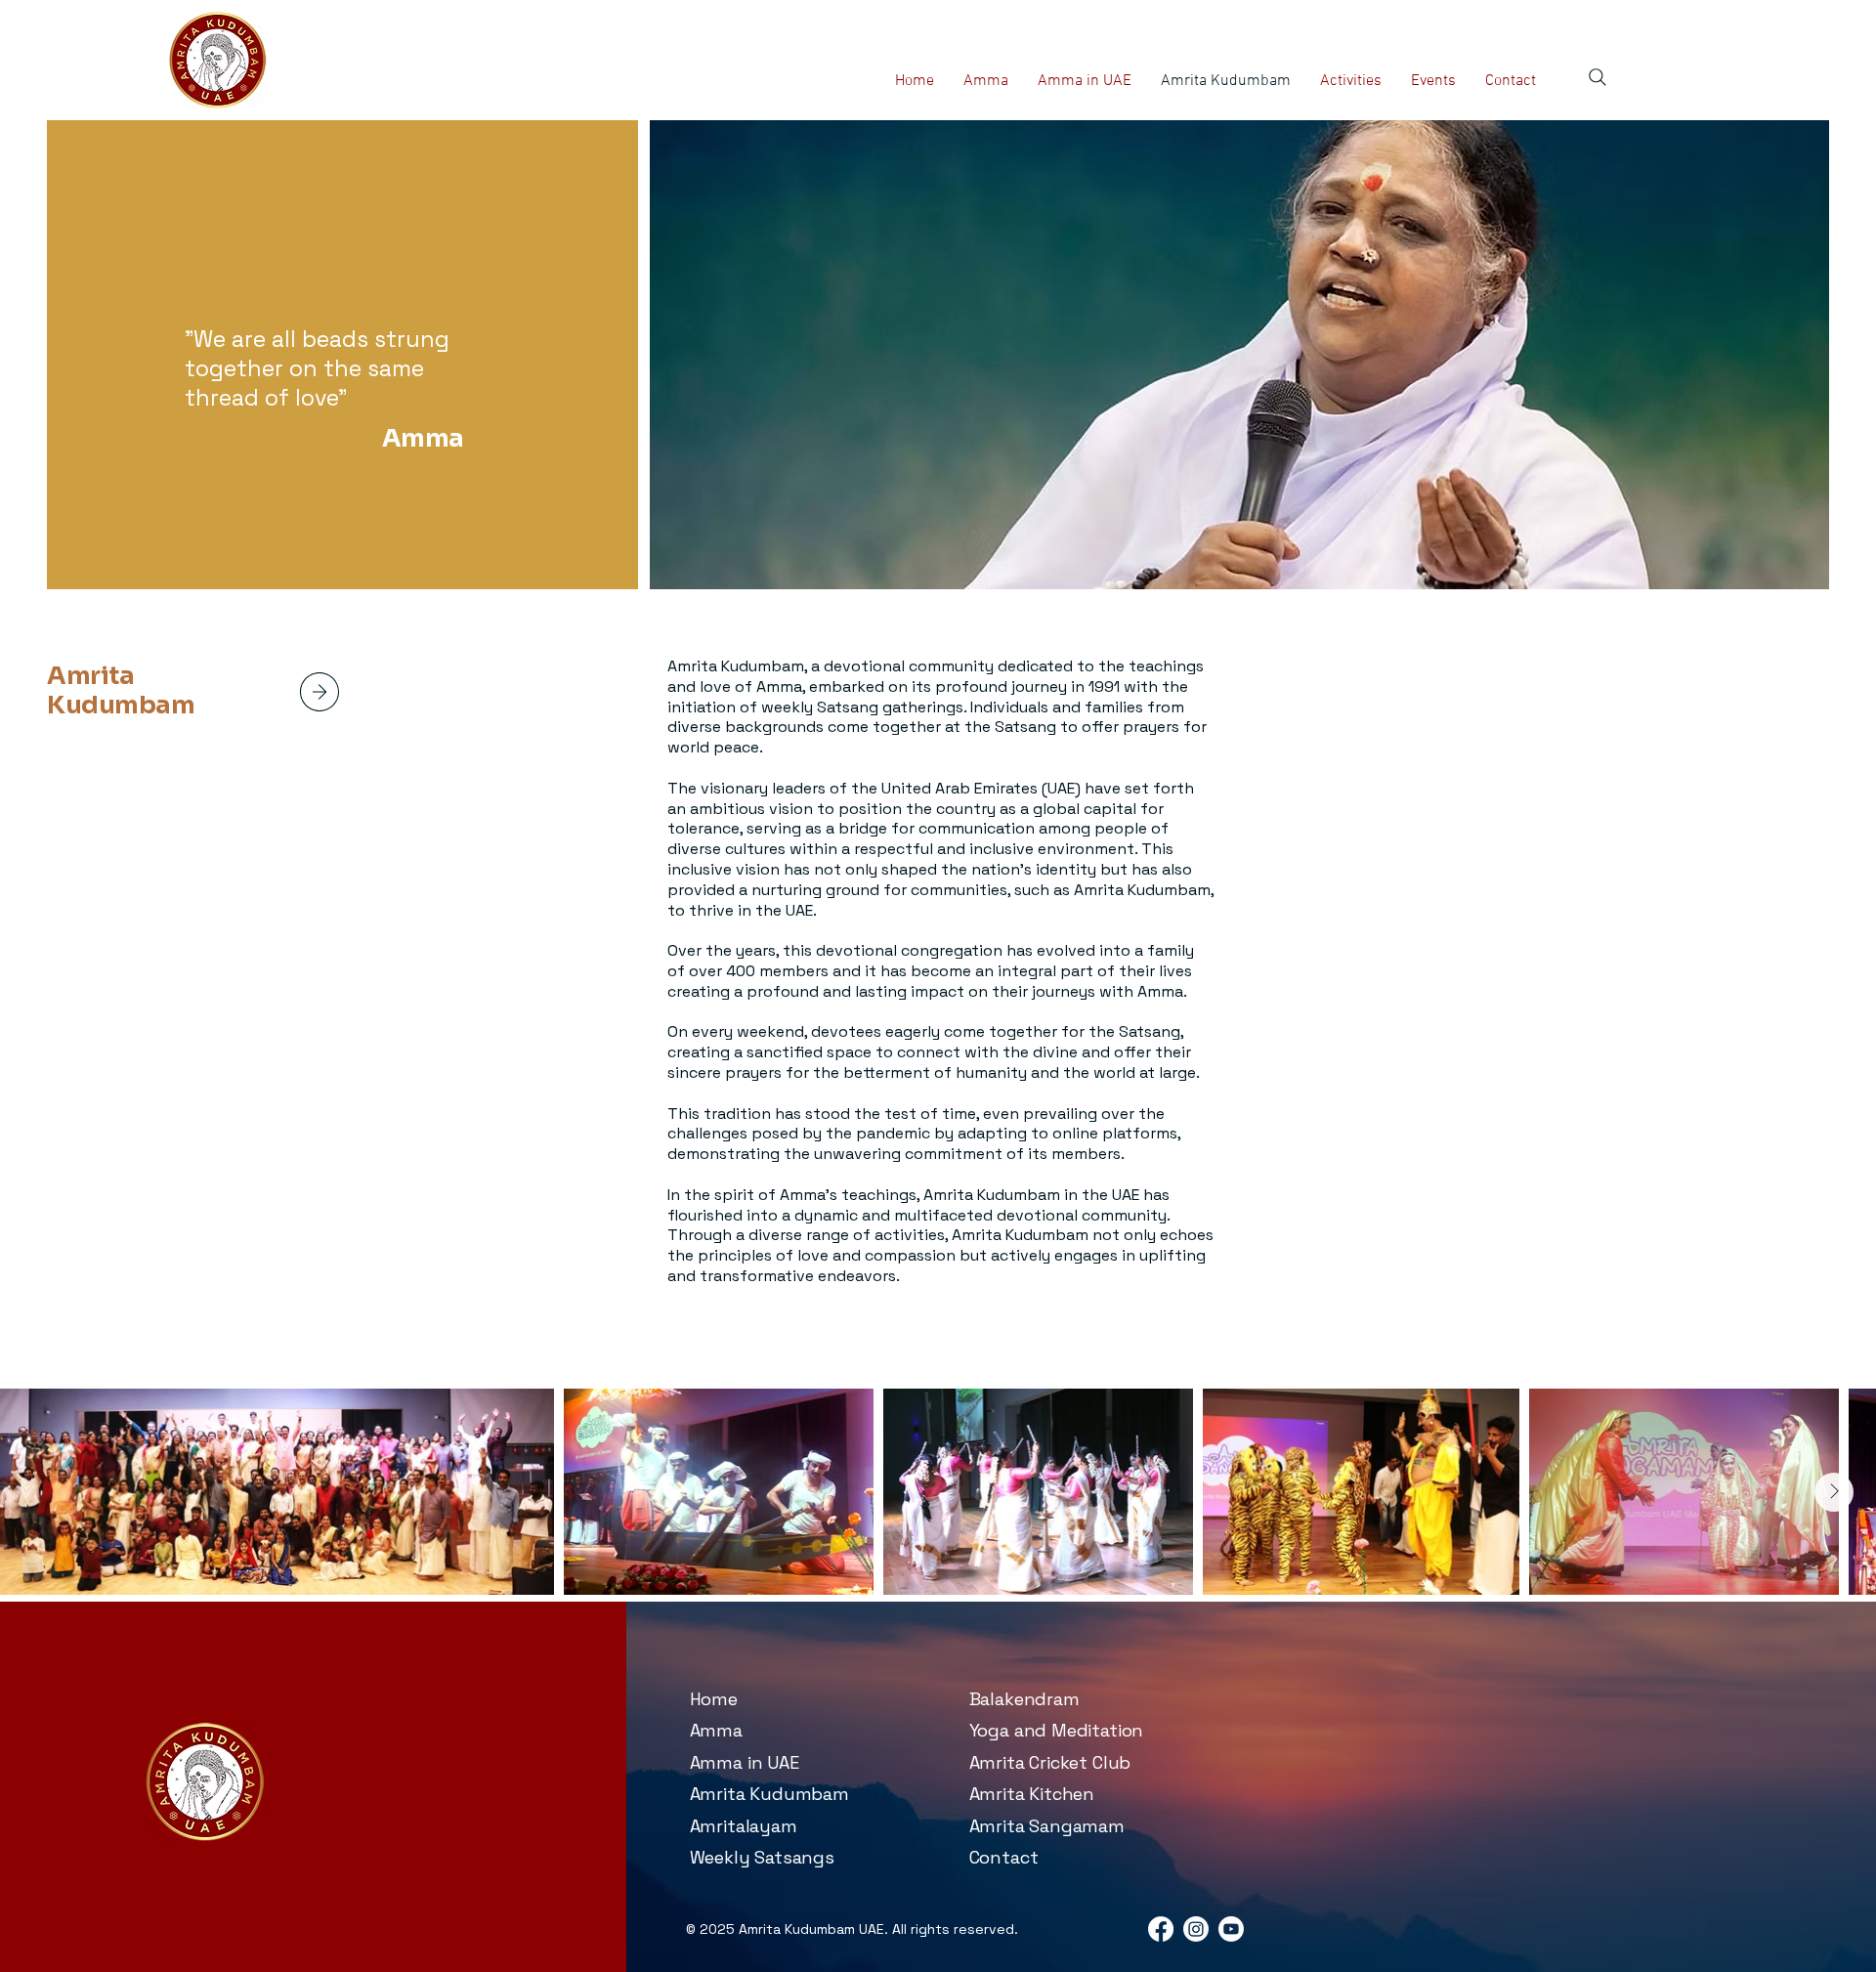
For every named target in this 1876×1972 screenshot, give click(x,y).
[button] (1351, 81)
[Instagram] (1196, 1929)
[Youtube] (1231, 1929)
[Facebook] (1161, 1929)
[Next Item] (1834, 1492)
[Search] (1598, 77)
